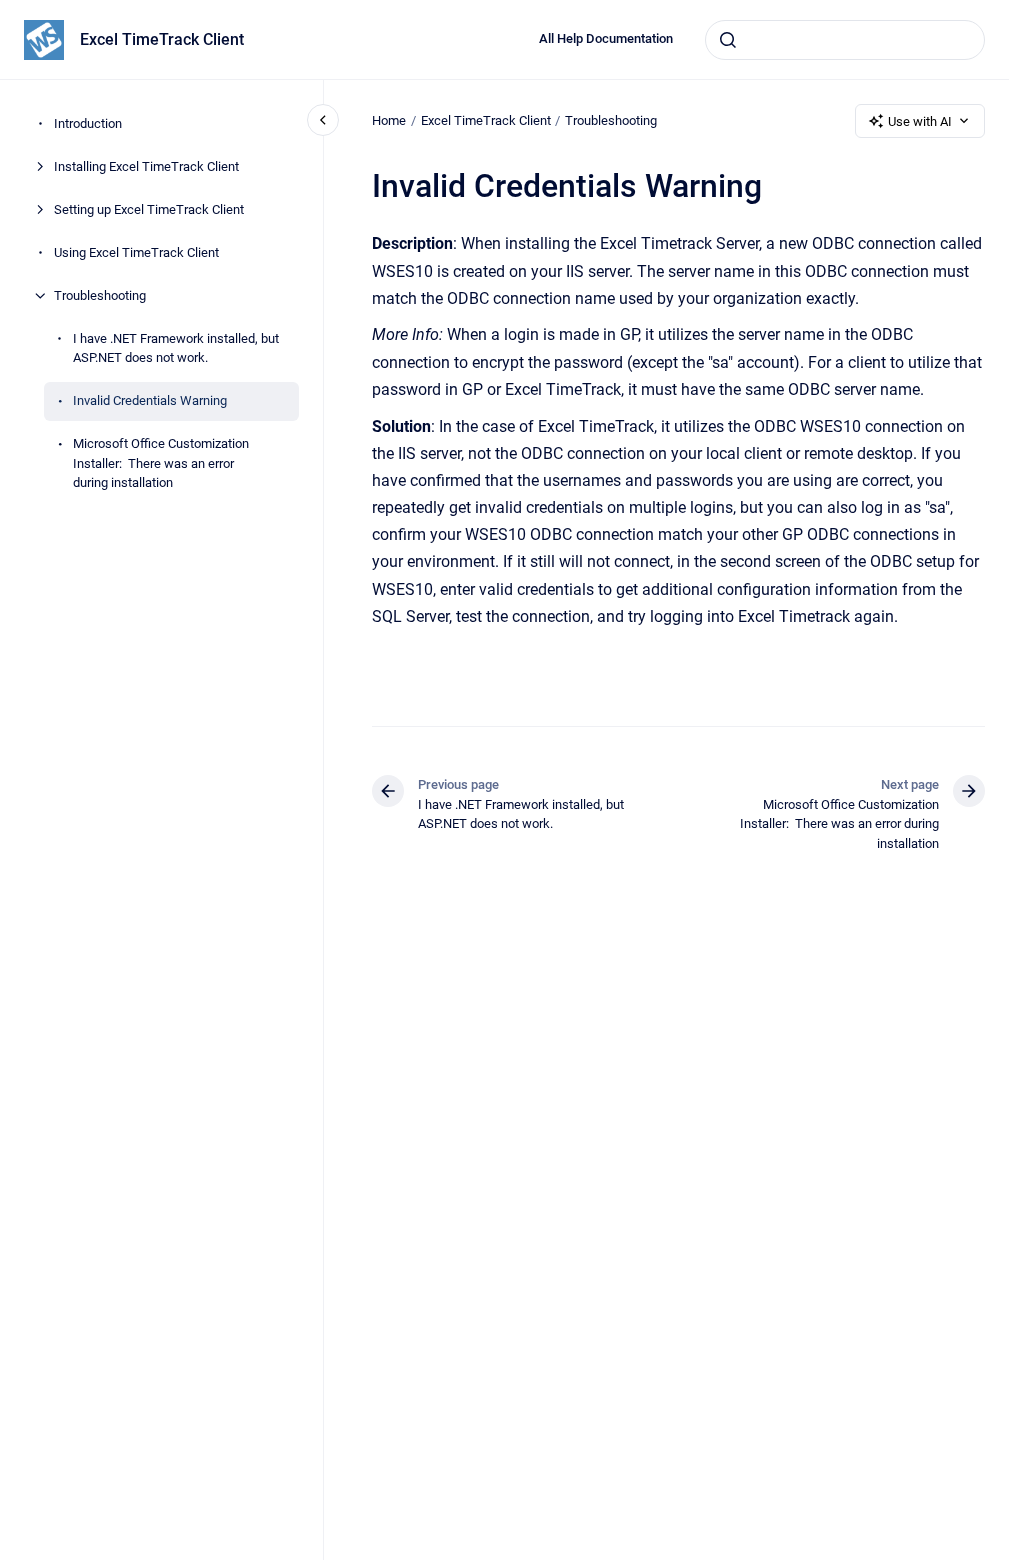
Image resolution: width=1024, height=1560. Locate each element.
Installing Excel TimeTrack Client (146, 166)
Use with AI (920, 121)
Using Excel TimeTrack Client (136, 252)
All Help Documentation (606, 38)
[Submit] (728, 40)
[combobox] (845, 40)
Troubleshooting (100, 295)
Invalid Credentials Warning (150, 400)
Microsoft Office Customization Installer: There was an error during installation (161, 463)
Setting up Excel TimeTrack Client (149, 209)
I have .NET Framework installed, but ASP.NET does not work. (176, 348)
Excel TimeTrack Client (162, 39)
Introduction (88, 123)
